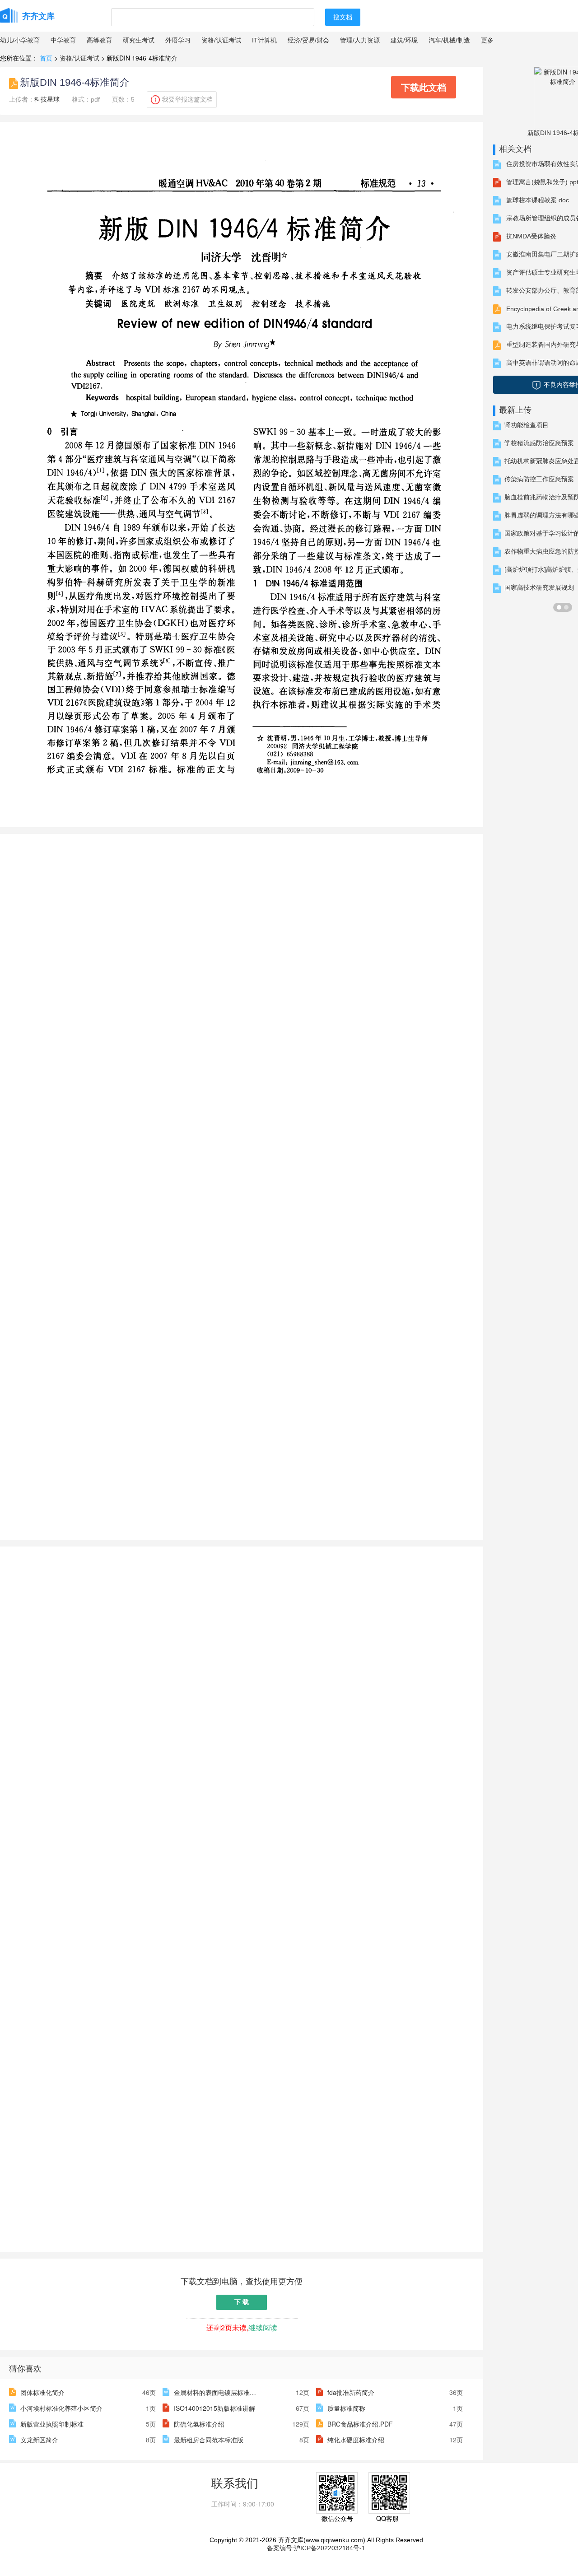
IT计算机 (264, 40)
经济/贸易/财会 (308, 40)
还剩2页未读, (242, 2327)
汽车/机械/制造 (449, 40)
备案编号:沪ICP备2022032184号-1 (316, 2548)
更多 (487, 40)
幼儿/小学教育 (20, 40)
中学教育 (63, 40)
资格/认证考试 (221, 40)
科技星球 (47, 99)
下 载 (242, 2302)
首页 (46, 58)
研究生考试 (139, 40)
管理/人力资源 (360, 40)
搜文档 (343, 17)
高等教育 (99, 40)
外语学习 (178, 40)
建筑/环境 (404, 40)
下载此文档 (424, 87)
